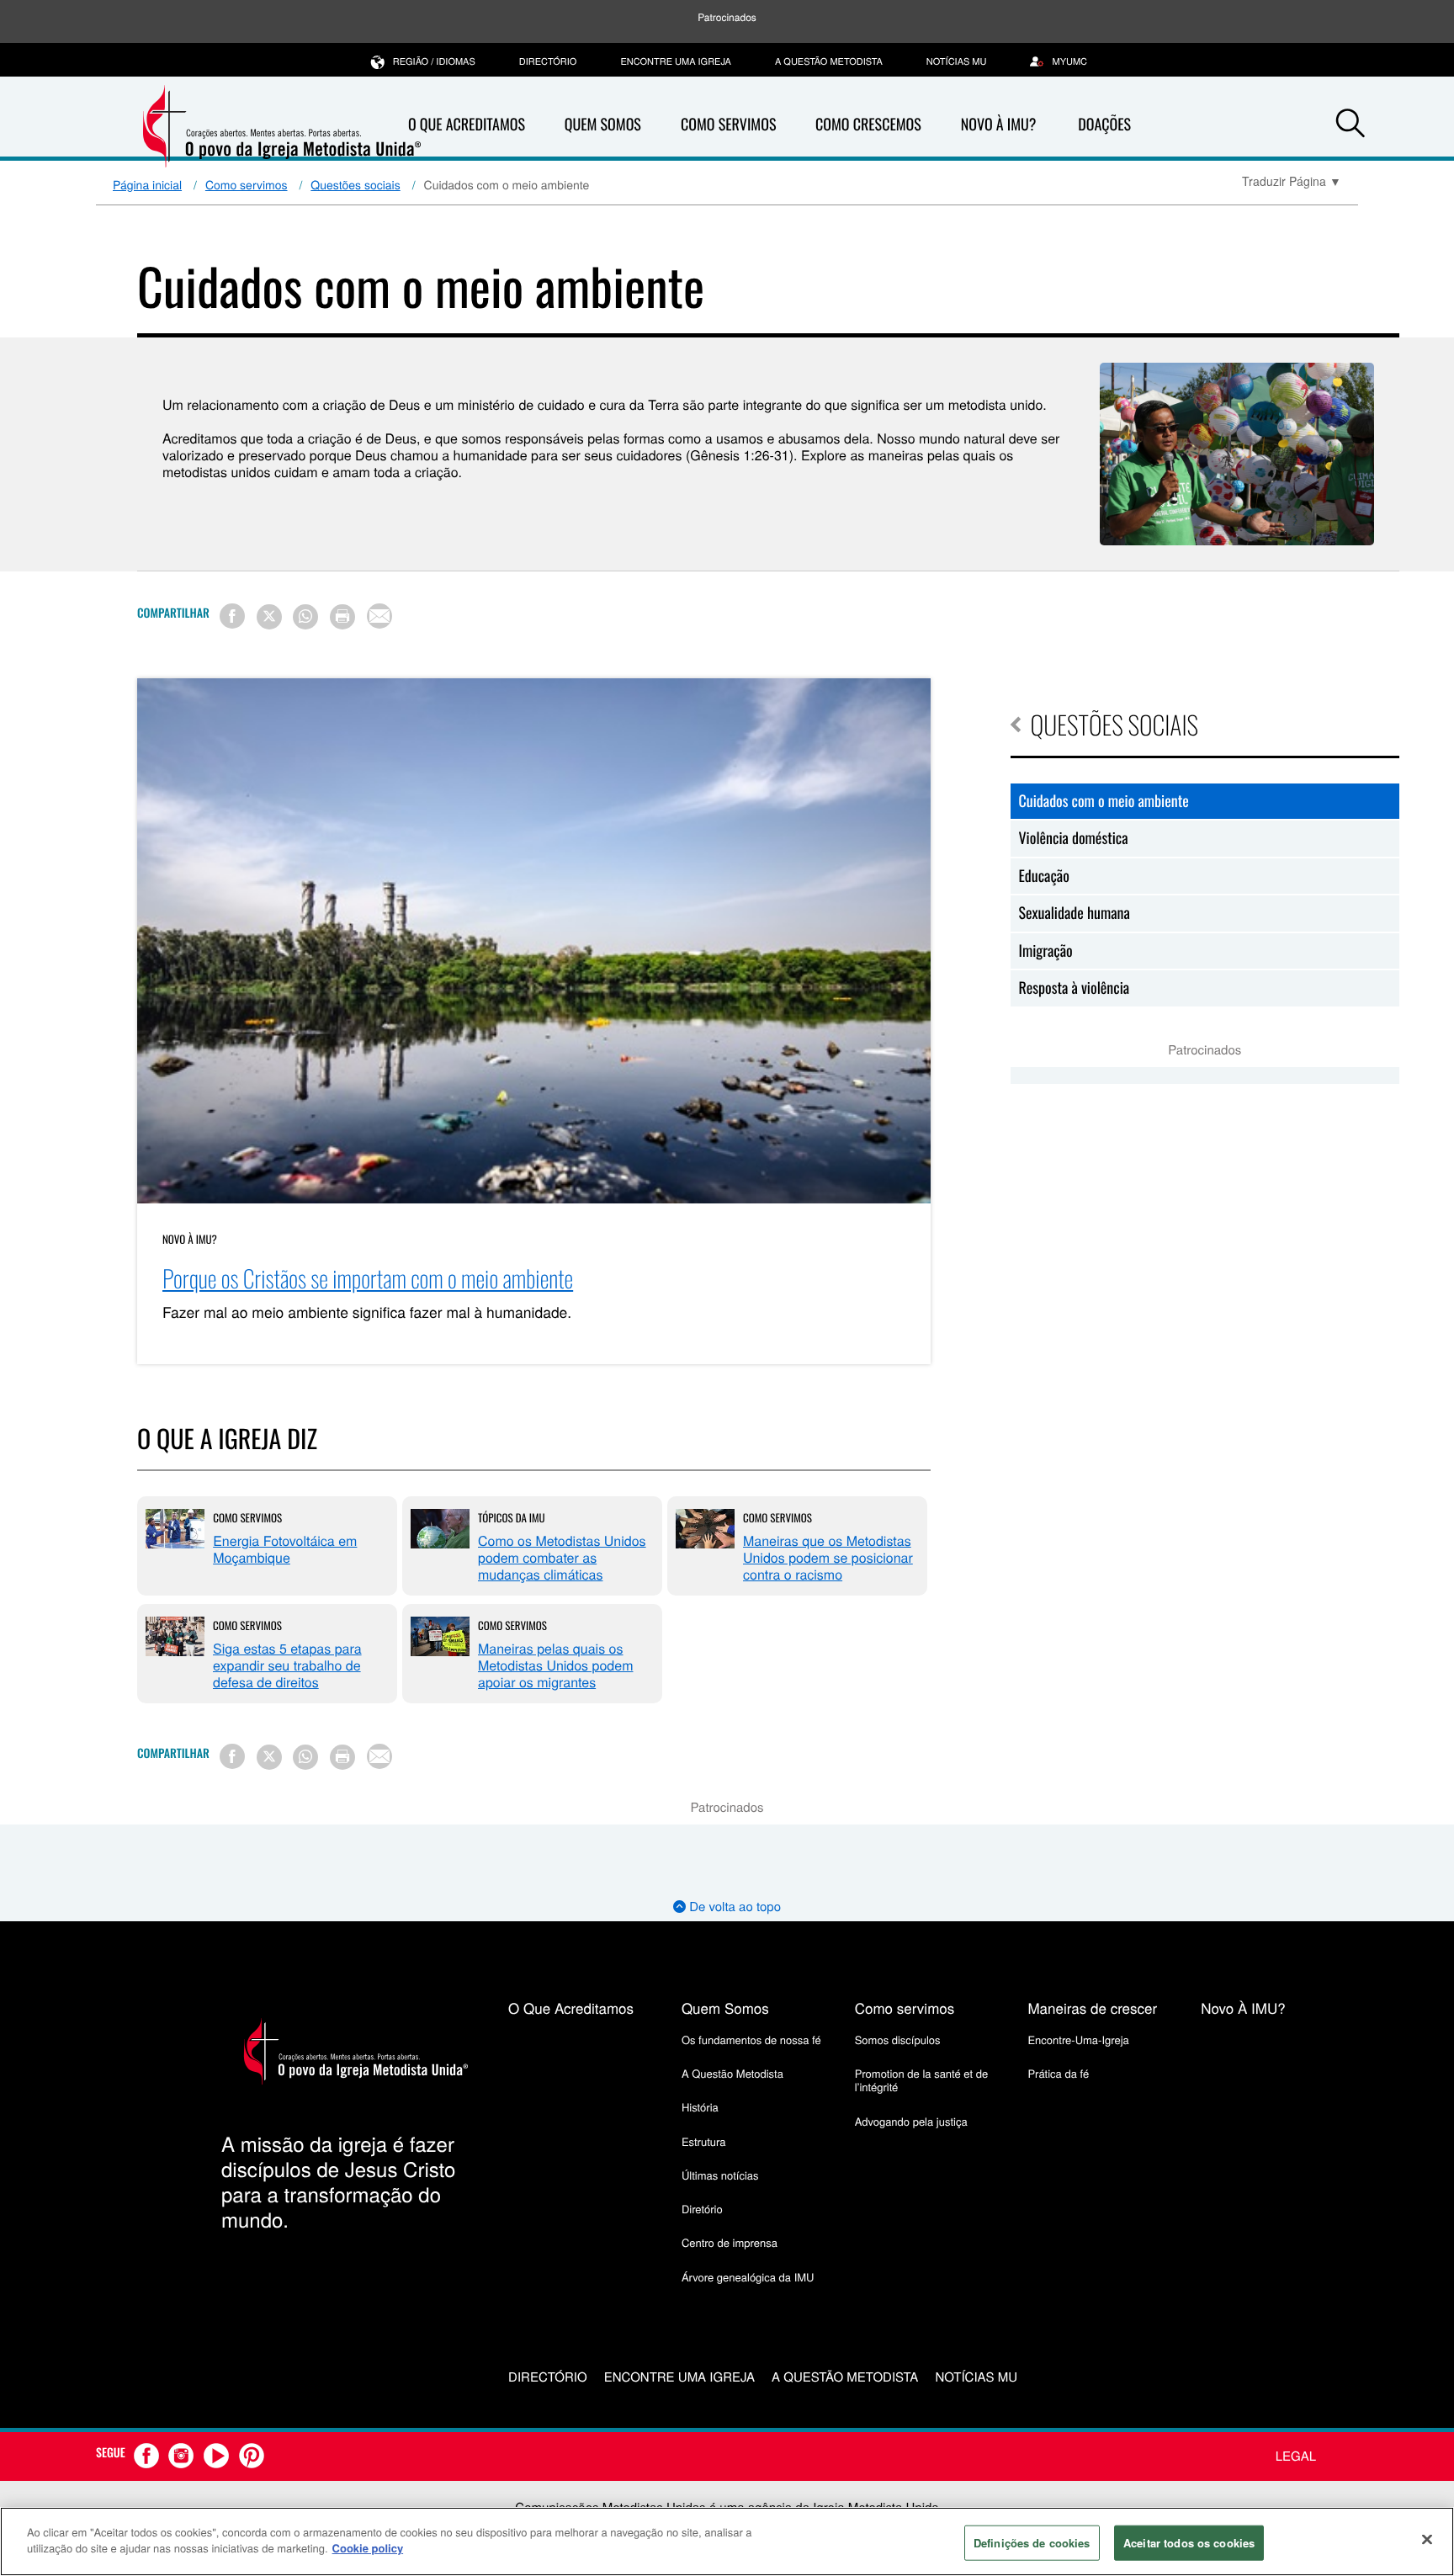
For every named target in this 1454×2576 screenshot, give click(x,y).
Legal (1296, 2456)
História (700, 2107)
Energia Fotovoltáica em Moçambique (285, 1549)
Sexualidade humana (1075, 913)
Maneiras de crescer (1092, 2008)
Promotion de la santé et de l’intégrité (921, 2080)
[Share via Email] (379, 616)
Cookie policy (368, 2548)
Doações (1104, 125)
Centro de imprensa (730, 2242)
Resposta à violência (1075, 988)
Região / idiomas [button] (434, 61)
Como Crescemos (868, 125)
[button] (1351, 125)
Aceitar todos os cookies (1189, 2543)
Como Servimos (728, 125)
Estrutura (704, 2141)
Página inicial (147, 184)
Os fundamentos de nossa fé (751, 2040)
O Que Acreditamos (467, 125)
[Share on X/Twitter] (269, 617)
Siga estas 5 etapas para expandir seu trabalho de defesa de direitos (287, 1665)
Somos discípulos (898, 2040)
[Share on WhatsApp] (305, 617)
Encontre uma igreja (676, 61)
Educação (1044, 876)
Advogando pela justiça (911, 2121)
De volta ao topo (733, 1907)
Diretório (702, 2209)
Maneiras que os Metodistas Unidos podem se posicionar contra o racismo (828, 1557)
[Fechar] (1427, 2539)
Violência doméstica (1074, 838)
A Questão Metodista (829, 61)
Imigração (1046, 951)
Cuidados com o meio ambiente (1104, 801)
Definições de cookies (1032, 2543)
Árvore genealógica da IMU (748, 2277)
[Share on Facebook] (232, 616)
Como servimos (247, 184)
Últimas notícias (720, 2175)
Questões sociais (355, 184)
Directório (548, 61)
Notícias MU (957, 61)
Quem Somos (603, 125)
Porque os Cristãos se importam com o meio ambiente (368, 1279)
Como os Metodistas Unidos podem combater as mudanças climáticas (562, 1557)
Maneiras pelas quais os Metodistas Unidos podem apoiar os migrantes (555, 1665)
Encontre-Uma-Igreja (1078, 2040)
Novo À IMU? (999, 125)
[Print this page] (342, 617)
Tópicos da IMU (512, 1517)
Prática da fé (1058, 2073)
